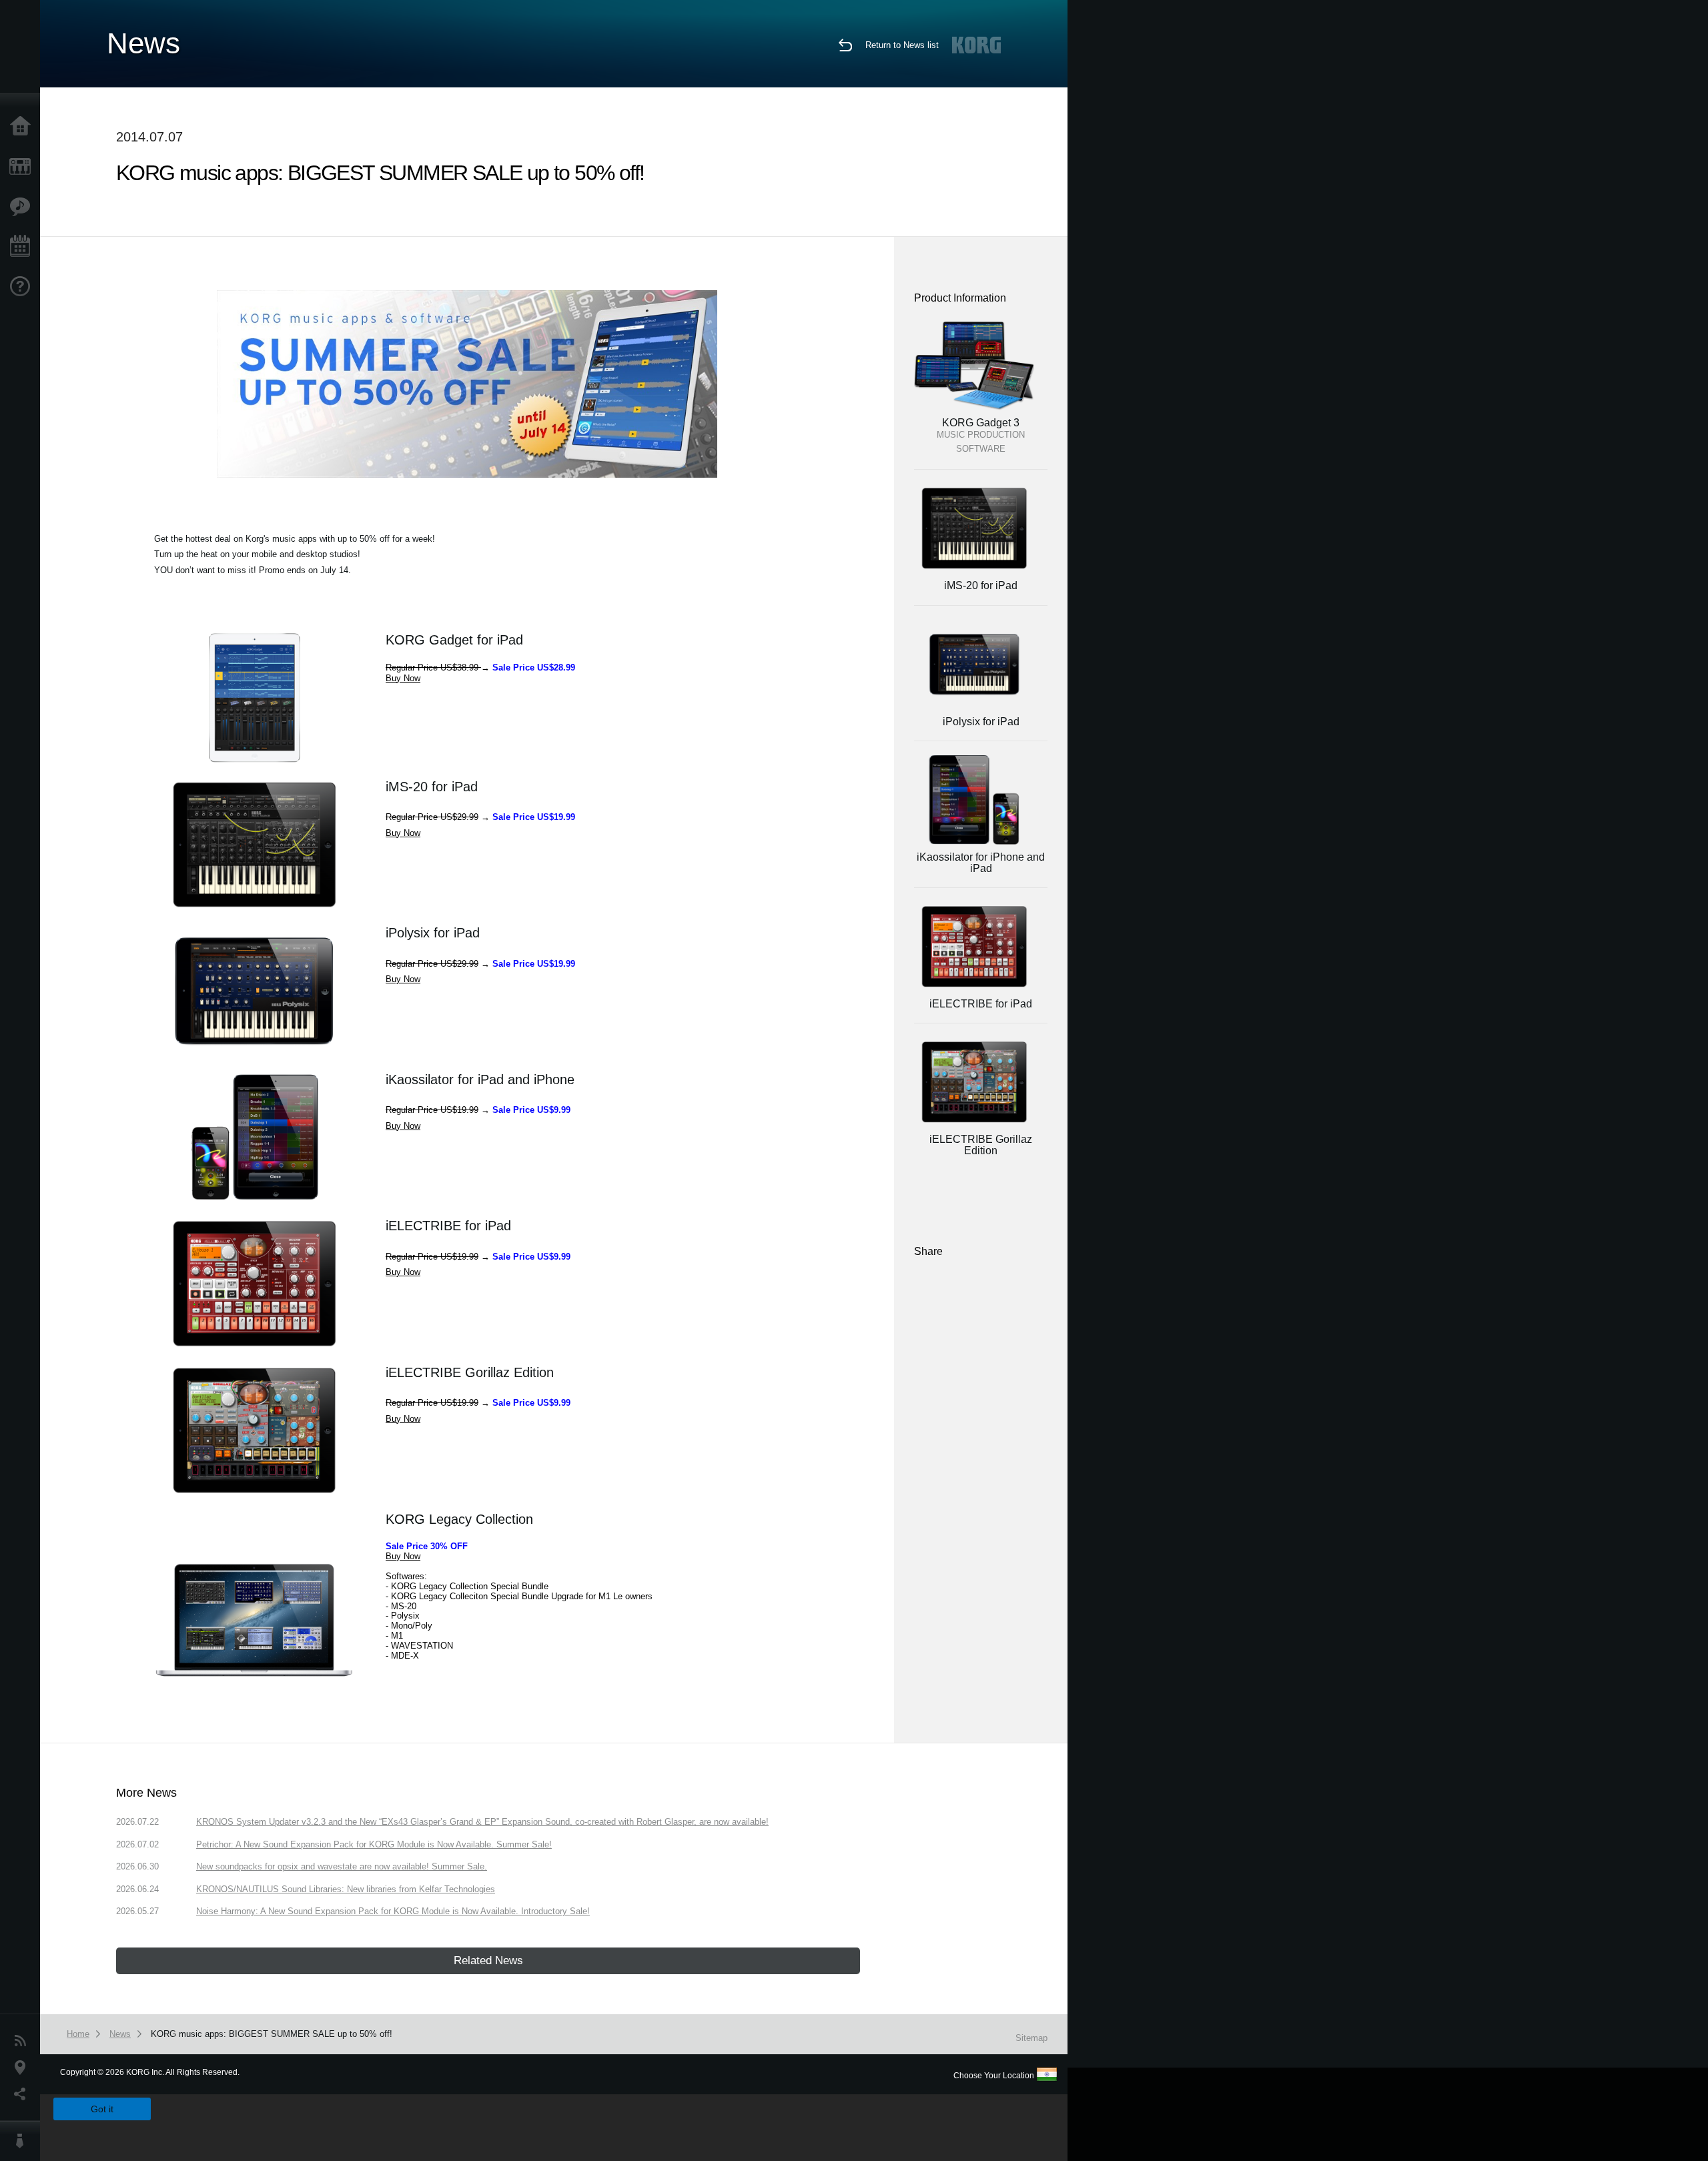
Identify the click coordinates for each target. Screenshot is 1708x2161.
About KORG (23, 2141)
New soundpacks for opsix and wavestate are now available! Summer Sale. (342, 1866)
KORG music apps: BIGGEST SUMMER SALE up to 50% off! (272, 2034)
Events (23, 247)
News (23, 2041)
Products (23, 167)
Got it (102, 2109)
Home (23, 127)
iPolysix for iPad (433, 933)
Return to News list (902, 45)
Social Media (23, 2094)
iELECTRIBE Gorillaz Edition (470, 1372)
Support (23, 287)
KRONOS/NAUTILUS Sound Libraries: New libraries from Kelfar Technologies (346, 1889)
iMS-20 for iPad (432, 787)
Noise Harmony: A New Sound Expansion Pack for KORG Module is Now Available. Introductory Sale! (393, 1911)
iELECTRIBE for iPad (448, 1226)
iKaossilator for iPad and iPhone (480, 1079)
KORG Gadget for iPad (454, 640)
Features (23, 207)
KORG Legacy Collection (459, 1519)
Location (23, 2068)
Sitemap (1031, 2038)
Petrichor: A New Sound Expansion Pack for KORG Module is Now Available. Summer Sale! (374, 1844)
